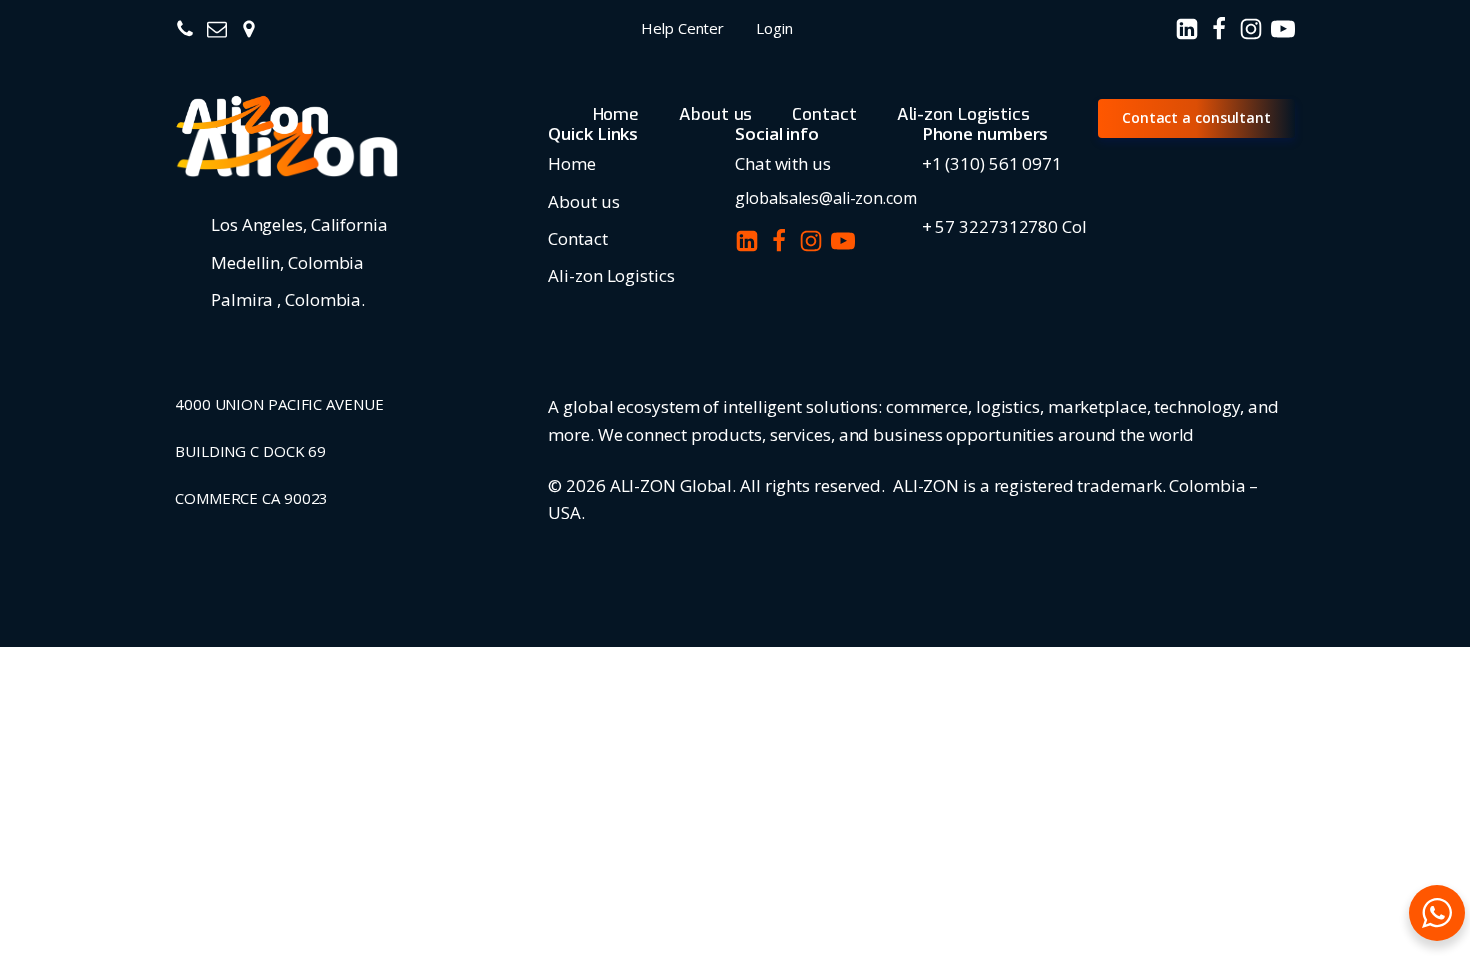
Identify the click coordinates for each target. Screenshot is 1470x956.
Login (774, 28)
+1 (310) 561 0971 (992, 163)
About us (715, 114)
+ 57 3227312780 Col (1004, 226)
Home (616, 114)
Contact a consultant (1196, 117)
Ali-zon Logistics (963, 114)
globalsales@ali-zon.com (826, 198)
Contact (824, 114)
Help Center (682, 28)
